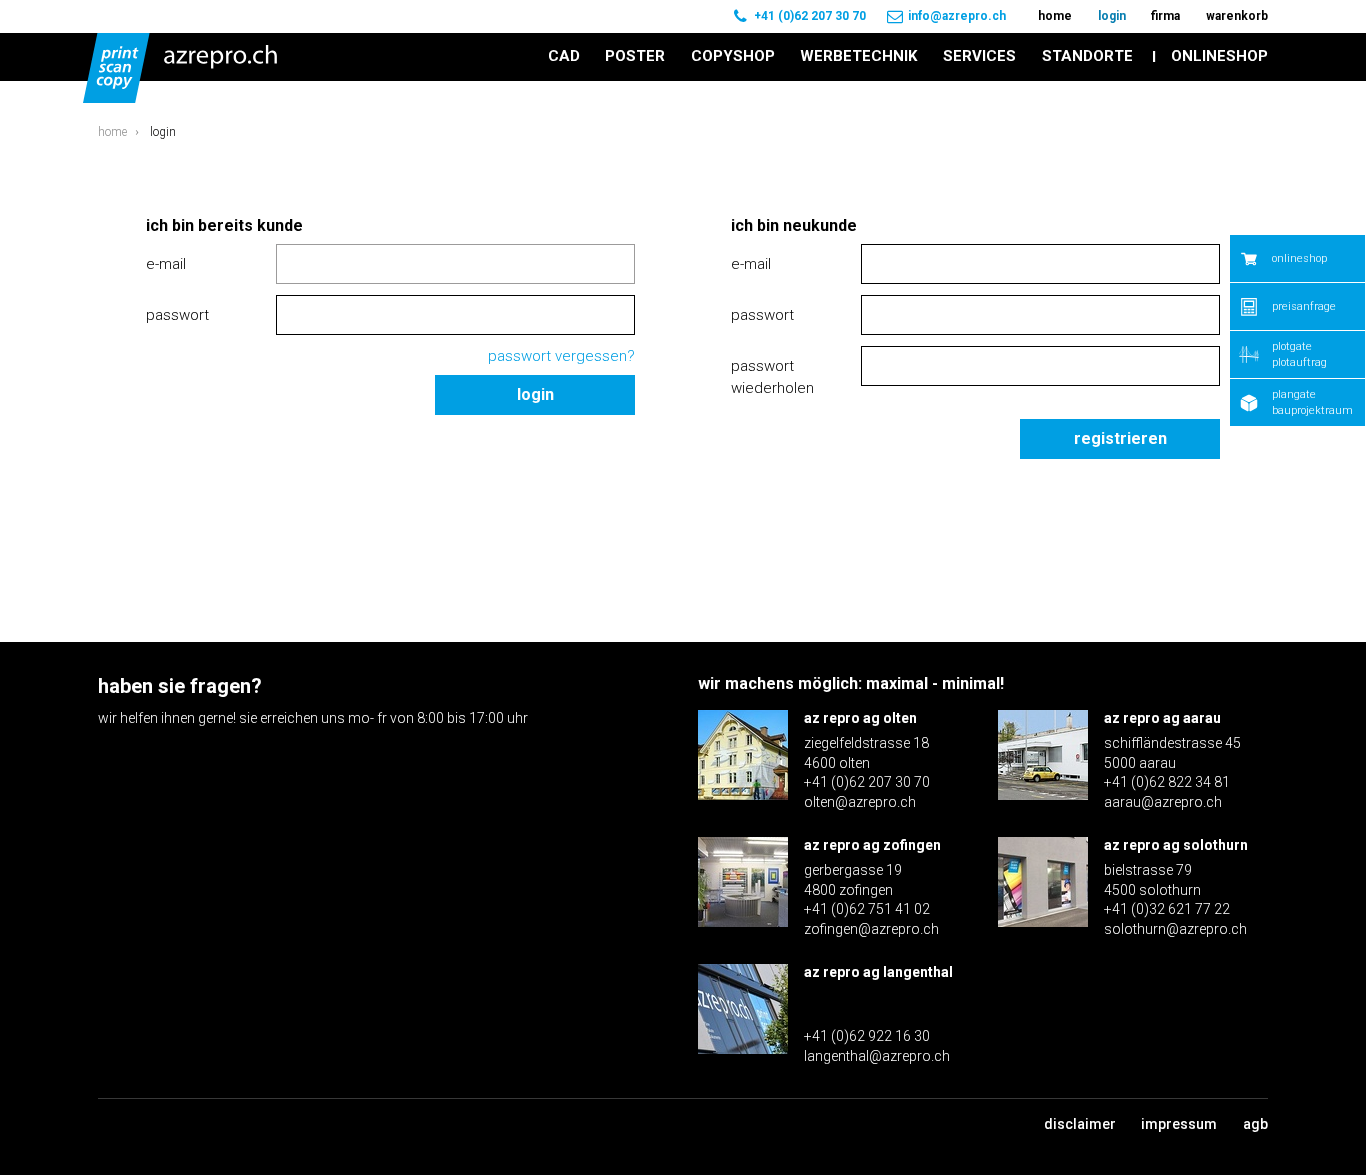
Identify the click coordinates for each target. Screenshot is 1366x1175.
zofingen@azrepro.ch (871, 929)
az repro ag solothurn (1176, 845)
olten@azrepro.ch (860, 802)
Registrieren (1120, 438)
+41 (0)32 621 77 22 (1167, 909)
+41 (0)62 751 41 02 (867, 909)
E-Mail (166, 264)
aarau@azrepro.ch (1163, 802)
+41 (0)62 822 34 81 (1167, 782)
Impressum (1179, 1124)
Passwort (177, 315)
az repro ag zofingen (872, 845)
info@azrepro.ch (957, 16)
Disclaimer (1080, 1124)
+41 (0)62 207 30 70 (810, 16)
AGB (1255, 1124)
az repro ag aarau (1162, 718)
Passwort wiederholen (772, 377)
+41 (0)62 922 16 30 (867, 1036)
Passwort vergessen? (561, 356)
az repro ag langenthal (878, 972)
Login (535, 394)
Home (112, 132)
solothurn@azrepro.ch (1175, 929)
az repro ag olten (860, 718)
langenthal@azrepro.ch (877, 1056)
